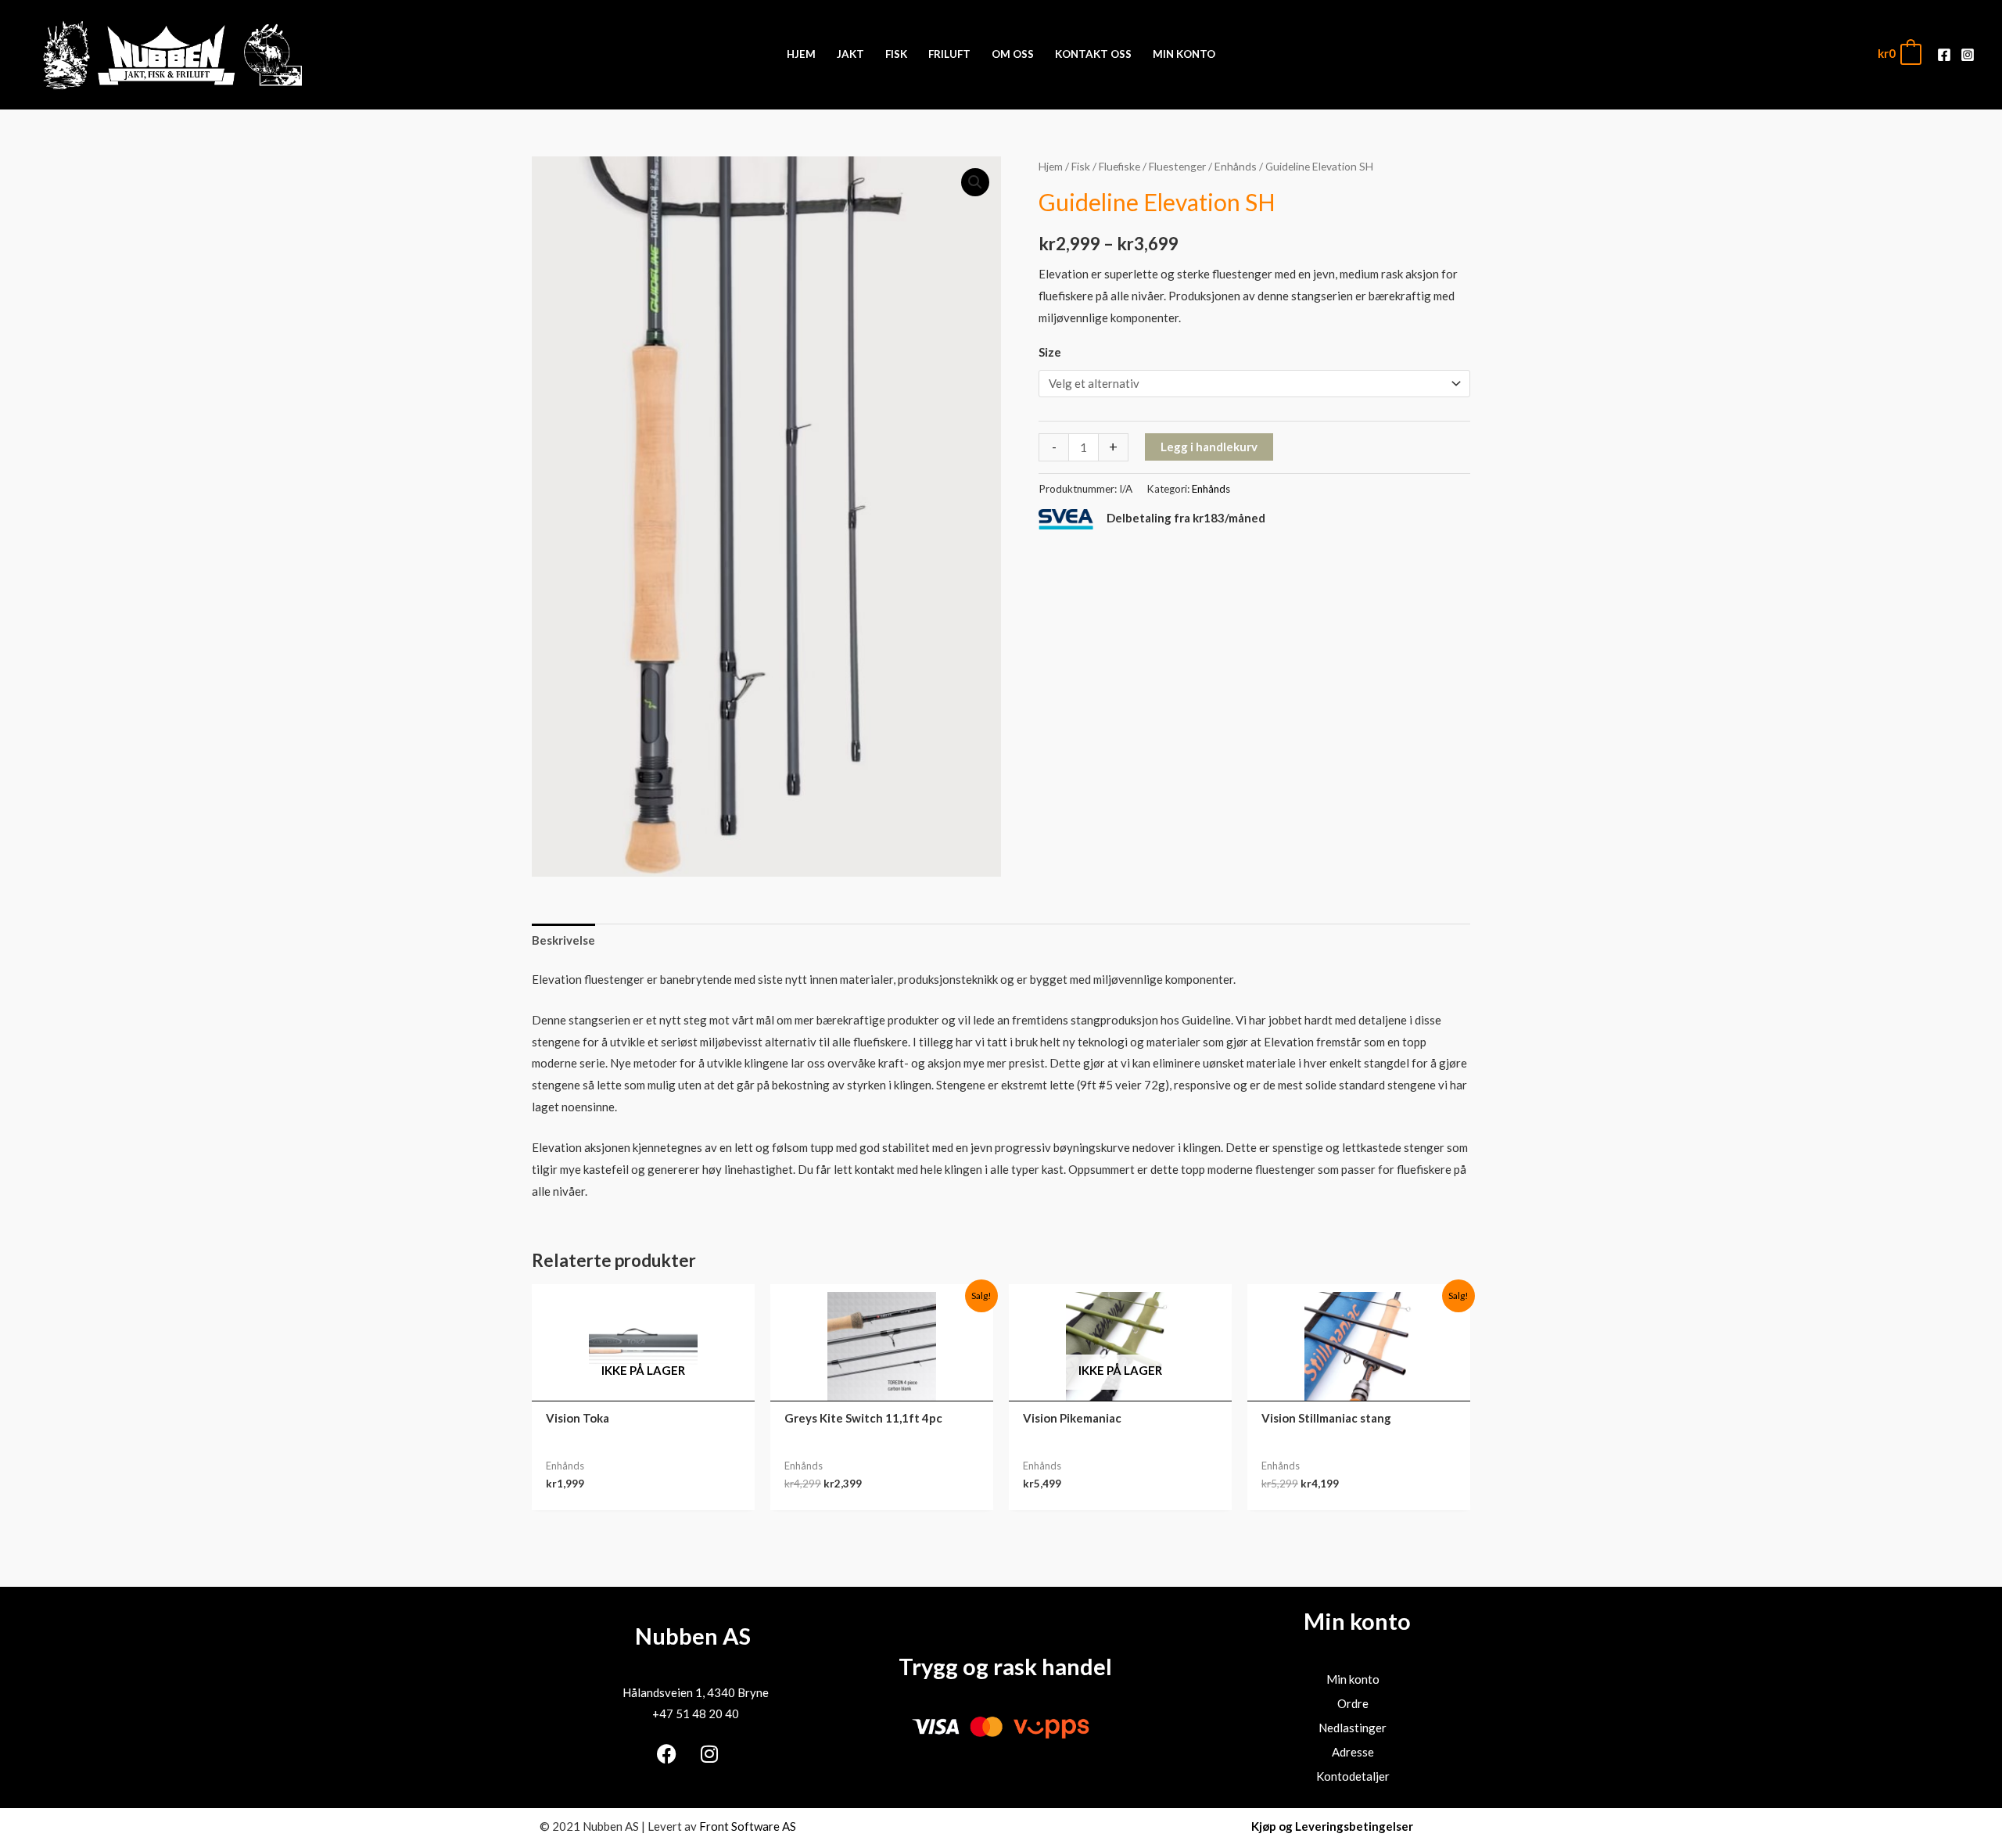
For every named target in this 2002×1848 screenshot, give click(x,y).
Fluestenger (1177, 166)
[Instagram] (1968, 55)
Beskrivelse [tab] (563, 940)
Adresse (1353, 1752)
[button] (975, 182)
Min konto (1353, 1679)
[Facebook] (1944, 55)
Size (1050, 352)
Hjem (1051, 166)
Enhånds (1236, 166)
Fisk (1081, 166)
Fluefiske (1119, 166)
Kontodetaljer (1353, 1776)
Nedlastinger (1353, 1728)
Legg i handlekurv (1209, 447)
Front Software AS (748, 1826)
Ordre (1353, 1703)
